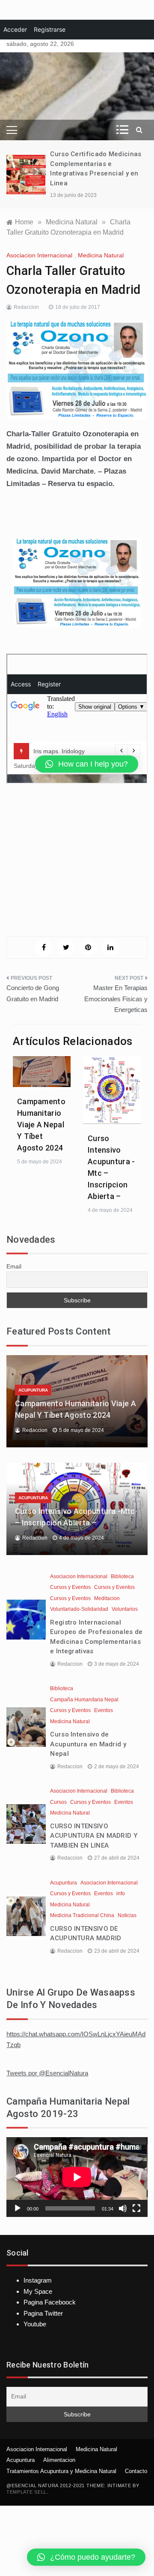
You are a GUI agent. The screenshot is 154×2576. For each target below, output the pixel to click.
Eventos (104, 1710)
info (121, 1893)
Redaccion (26, 307)
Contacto (136, 2471)
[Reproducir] (18, 2208)
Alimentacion (59, 2460)
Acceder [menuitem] (15, 29)
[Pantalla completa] (136, 2208)
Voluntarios (125, 1609)
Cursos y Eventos (70, 1587)
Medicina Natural (101, 255)
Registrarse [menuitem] (50, 29)
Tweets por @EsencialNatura (47, 2073)
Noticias (127, 1915)
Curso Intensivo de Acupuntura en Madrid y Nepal (88, 1744)
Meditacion (107, 1598)
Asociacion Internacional (39, 255)
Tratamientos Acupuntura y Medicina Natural (61, 2471)
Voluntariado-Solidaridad (79, 1609)
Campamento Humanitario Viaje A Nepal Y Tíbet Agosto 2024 (41, 1125)
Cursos (58, 1802)
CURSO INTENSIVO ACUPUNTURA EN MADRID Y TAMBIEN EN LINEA (94, 1836)
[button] (86, 2557)
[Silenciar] (123, 2208)
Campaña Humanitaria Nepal (84, 1700)
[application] (77, 2177)
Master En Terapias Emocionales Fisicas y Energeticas (116, 999)
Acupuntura (33, 1390)
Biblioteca (122, 1576)
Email (14, 1266)
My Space (38, 2291)
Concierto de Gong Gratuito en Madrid (33, 993)
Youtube (35, 2324)
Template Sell (27, 2492)
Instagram (38, 2280)
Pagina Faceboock (50, 2302)
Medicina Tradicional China (82, 1915)
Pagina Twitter (43, 2313)
